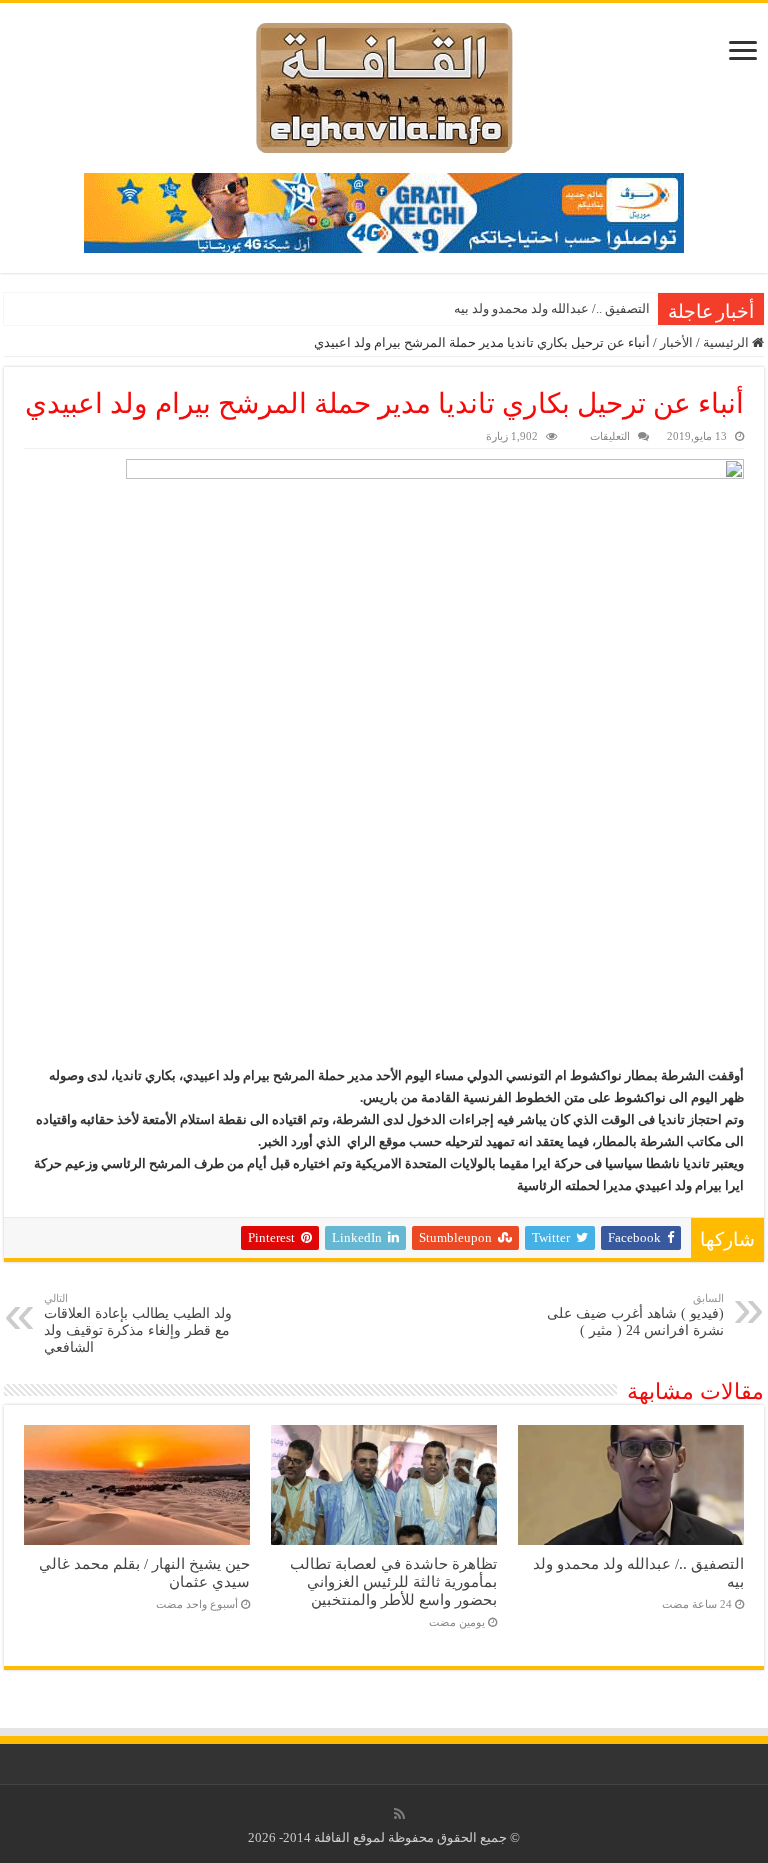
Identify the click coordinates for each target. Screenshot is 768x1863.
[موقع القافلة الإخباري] (384, 83)
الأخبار (676, 342)
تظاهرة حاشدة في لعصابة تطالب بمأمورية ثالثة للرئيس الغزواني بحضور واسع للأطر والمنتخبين (393, 1581)
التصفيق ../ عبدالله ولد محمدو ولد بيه (552, 308)
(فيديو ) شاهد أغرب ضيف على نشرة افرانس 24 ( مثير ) (635, 1315)
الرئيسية (727, 342)
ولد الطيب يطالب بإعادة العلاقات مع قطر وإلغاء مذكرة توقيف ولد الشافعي (138, 1323)
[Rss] (399, 1814)
